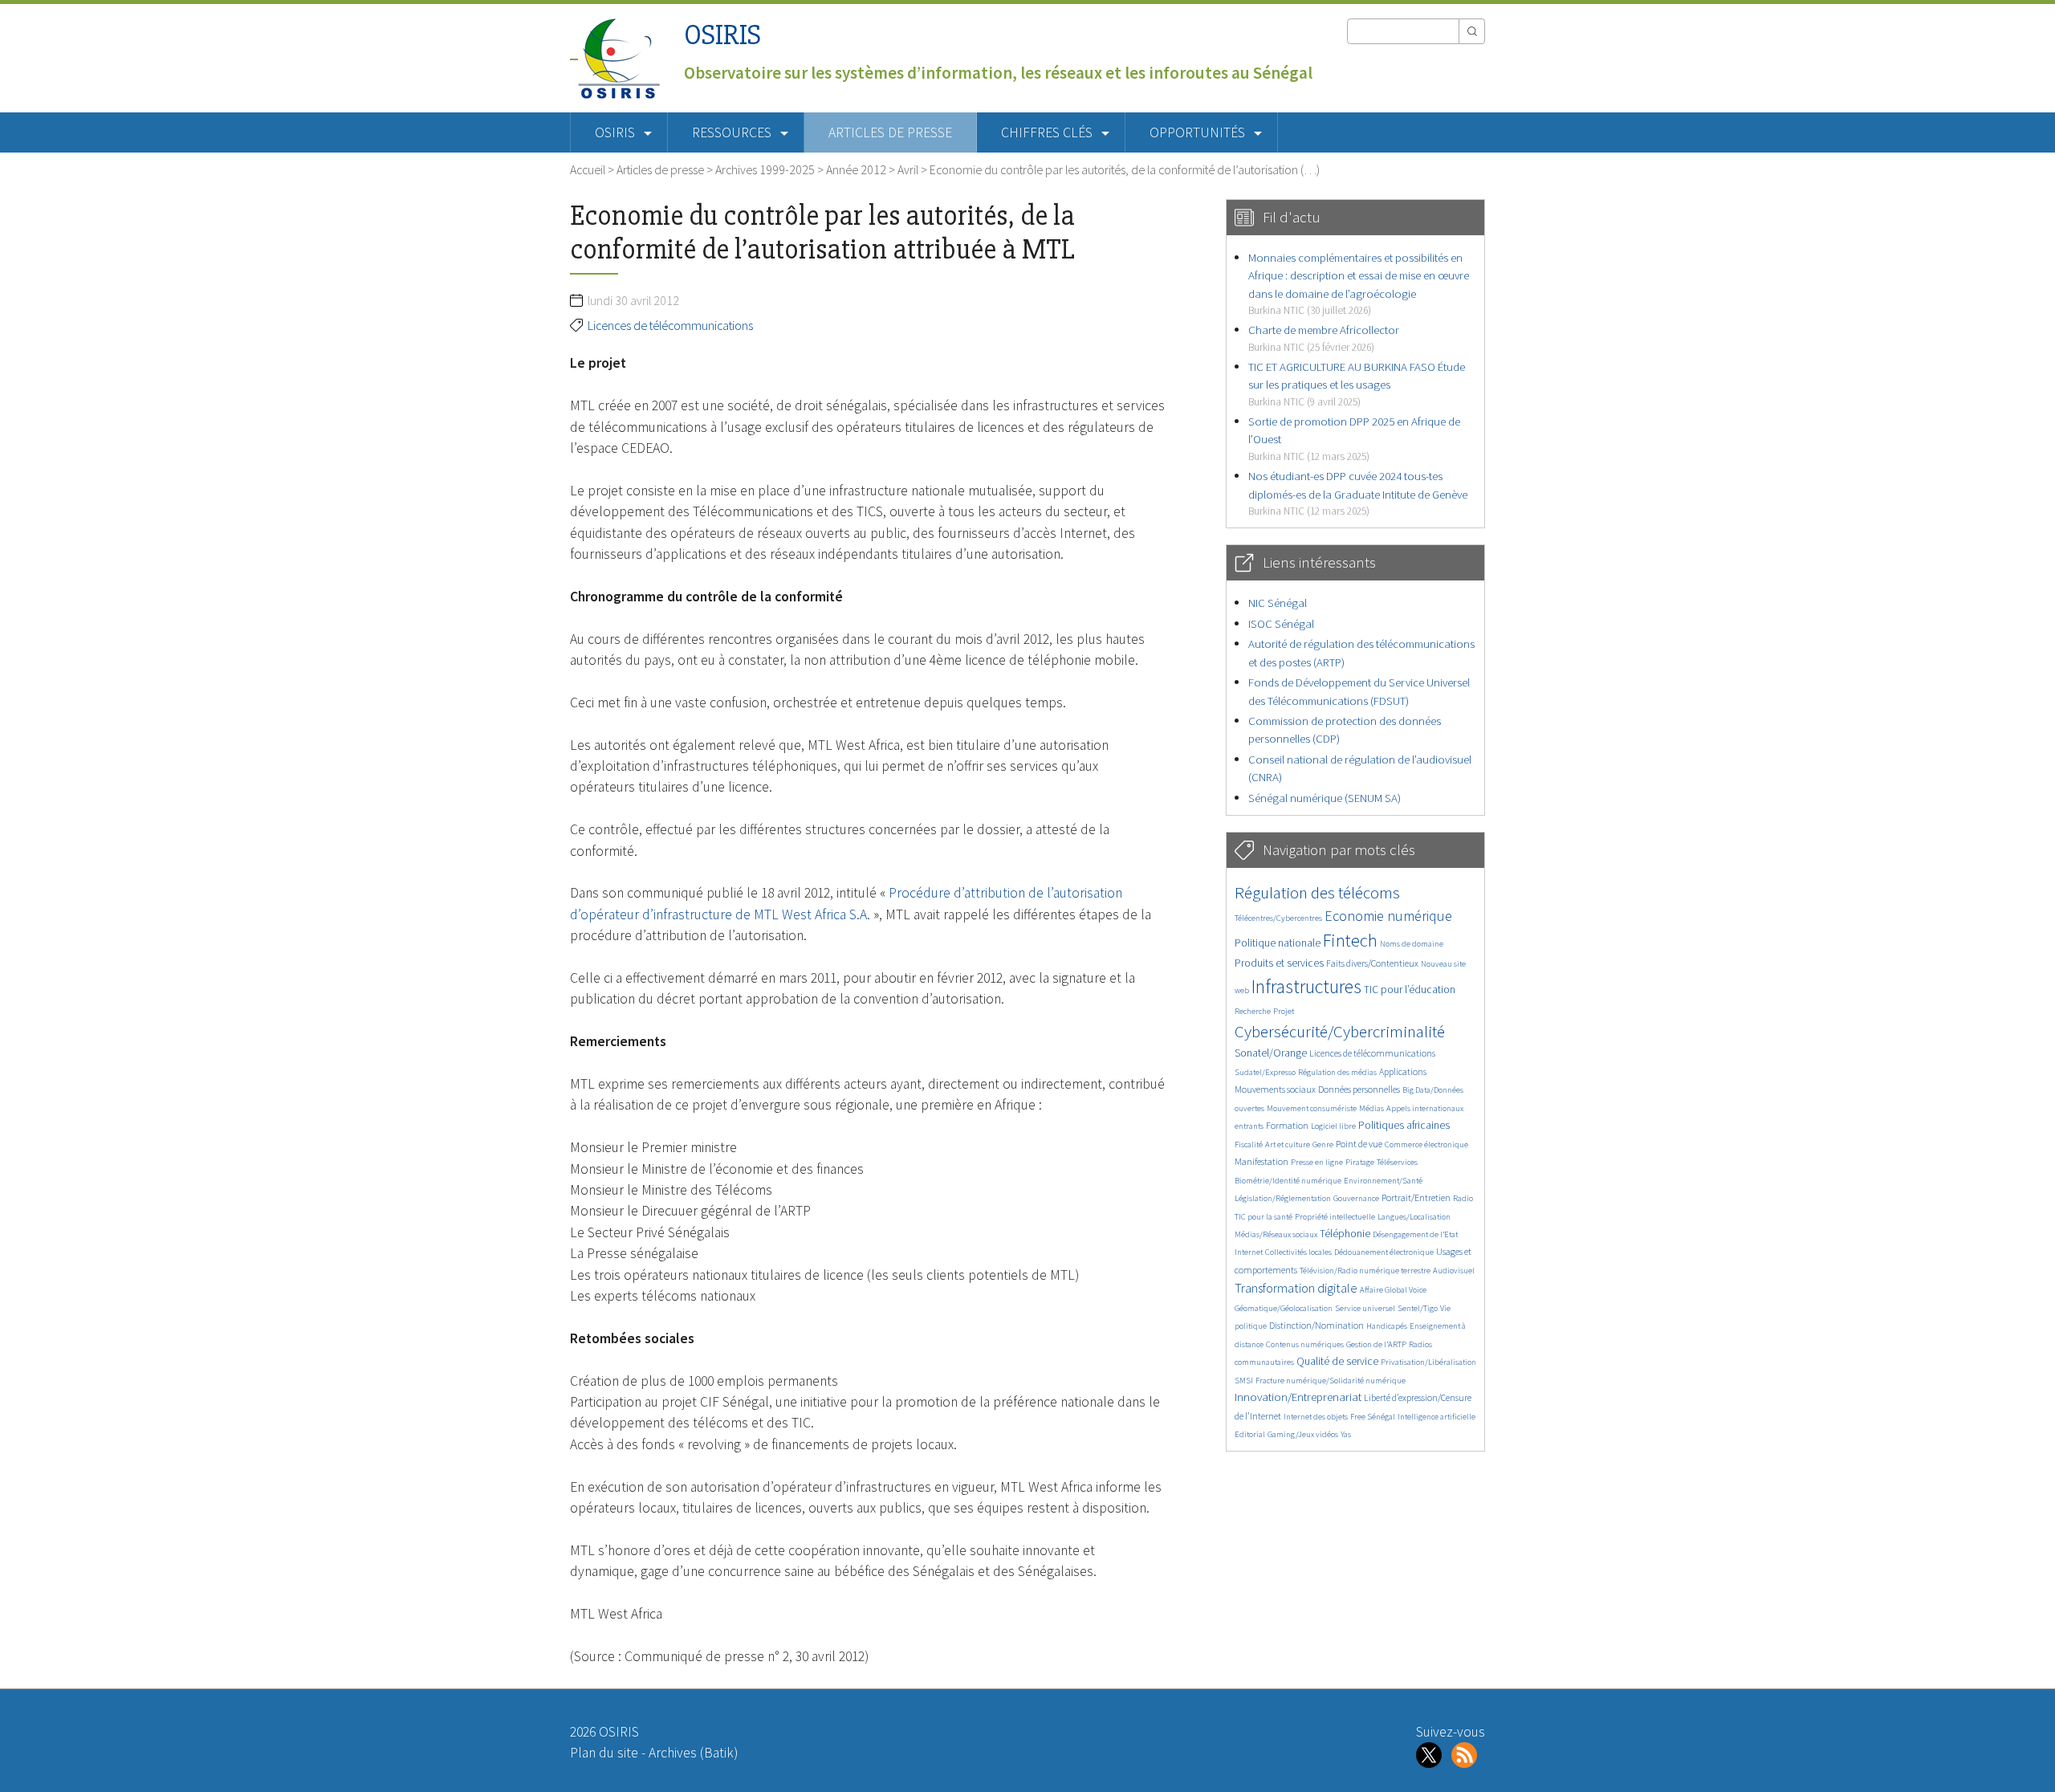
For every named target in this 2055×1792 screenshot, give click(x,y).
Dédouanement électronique (1384, 1252)
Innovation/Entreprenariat (1298, 1397)
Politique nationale (1278, 943)
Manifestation (1261, 1161)
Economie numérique (1388, 916)
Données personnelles (1359, 1089)
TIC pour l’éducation (1410, 990)
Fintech (1350, 940)
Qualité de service (1337, 1361)
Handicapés (1387, 1326)
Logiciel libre (1333, 1126)
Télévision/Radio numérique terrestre (1365, 1271)
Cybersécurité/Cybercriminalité (1340, 1031)
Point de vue (1359, 1144)
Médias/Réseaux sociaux (1276, 1234)
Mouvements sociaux (1275, 1089)
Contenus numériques (1305, 1344)
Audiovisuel (1454, 1271)
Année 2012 (856, 169)
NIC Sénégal (1278, 603)
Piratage (1360, 1162)
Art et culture (1288, 1144)
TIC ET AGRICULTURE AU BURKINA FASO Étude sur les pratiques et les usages (1357, 384)
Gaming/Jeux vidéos (1303, 1434)
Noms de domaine (1412, 944)
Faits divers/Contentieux (1372, 963)
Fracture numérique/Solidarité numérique (1331, 1381)
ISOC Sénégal (1281, 623)
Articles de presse (890, 132)
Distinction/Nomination (1316, 1325)
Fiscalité (1249, 1144)
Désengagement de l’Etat (1415, 1234)
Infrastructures (1306, 986)
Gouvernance (1356, 1198)
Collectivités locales (1298, 1252)
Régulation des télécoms (1317, 892)
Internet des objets (1316, 1417)
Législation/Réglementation (1283, 1198)
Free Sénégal (1373, 1417)
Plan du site (604, 1753)
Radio (1463, 1198)
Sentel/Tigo (1418, 1308)
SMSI (1244, 1381)
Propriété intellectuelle (1335, 1217)
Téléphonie (1345, 1234)
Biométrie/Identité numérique (1288, 1181)
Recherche (1253, 1011)
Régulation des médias (1337, 1072)
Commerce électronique (1426, 1144)
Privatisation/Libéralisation (1428, 1362)
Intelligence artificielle (1436, 1417)
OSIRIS (722, 35)
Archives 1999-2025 (765, 169)
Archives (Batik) (693, 1753)
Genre (1323, 1144)
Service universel (1365, 1308)
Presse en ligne (1317, 1162)
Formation (1287, 1125)
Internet (1249, 1252)
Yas (1346, 1434)
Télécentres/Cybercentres (1278, 918)
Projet (1284, 1011)
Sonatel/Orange (1271, 1053)
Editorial (1250, 1434)
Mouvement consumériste (1312, 1108)
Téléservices (1397, 1162)
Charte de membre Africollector (1324, 338)
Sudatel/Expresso (1265, 1072)
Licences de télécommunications (670, 325)
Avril (908, 169)
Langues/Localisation (1414, 1217)
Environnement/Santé (1383, 1181)
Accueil (588, 169)
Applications (1403, 1071)
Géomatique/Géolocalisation (1284, 1308)
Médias (1371, 1108)
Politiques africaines (1404, 1125)
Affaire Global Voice (1393, 1290)
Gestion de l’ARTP (1376, 1344)
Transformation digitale (1296, 1288)
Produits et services (1279, 963)
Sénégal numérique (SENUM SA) (1325, 798)
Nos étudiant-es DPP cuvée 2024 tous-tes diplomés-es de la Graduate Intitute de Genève (1358, 493)
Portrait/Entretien (1416, 1197)
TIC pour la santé (1264, 1217)
